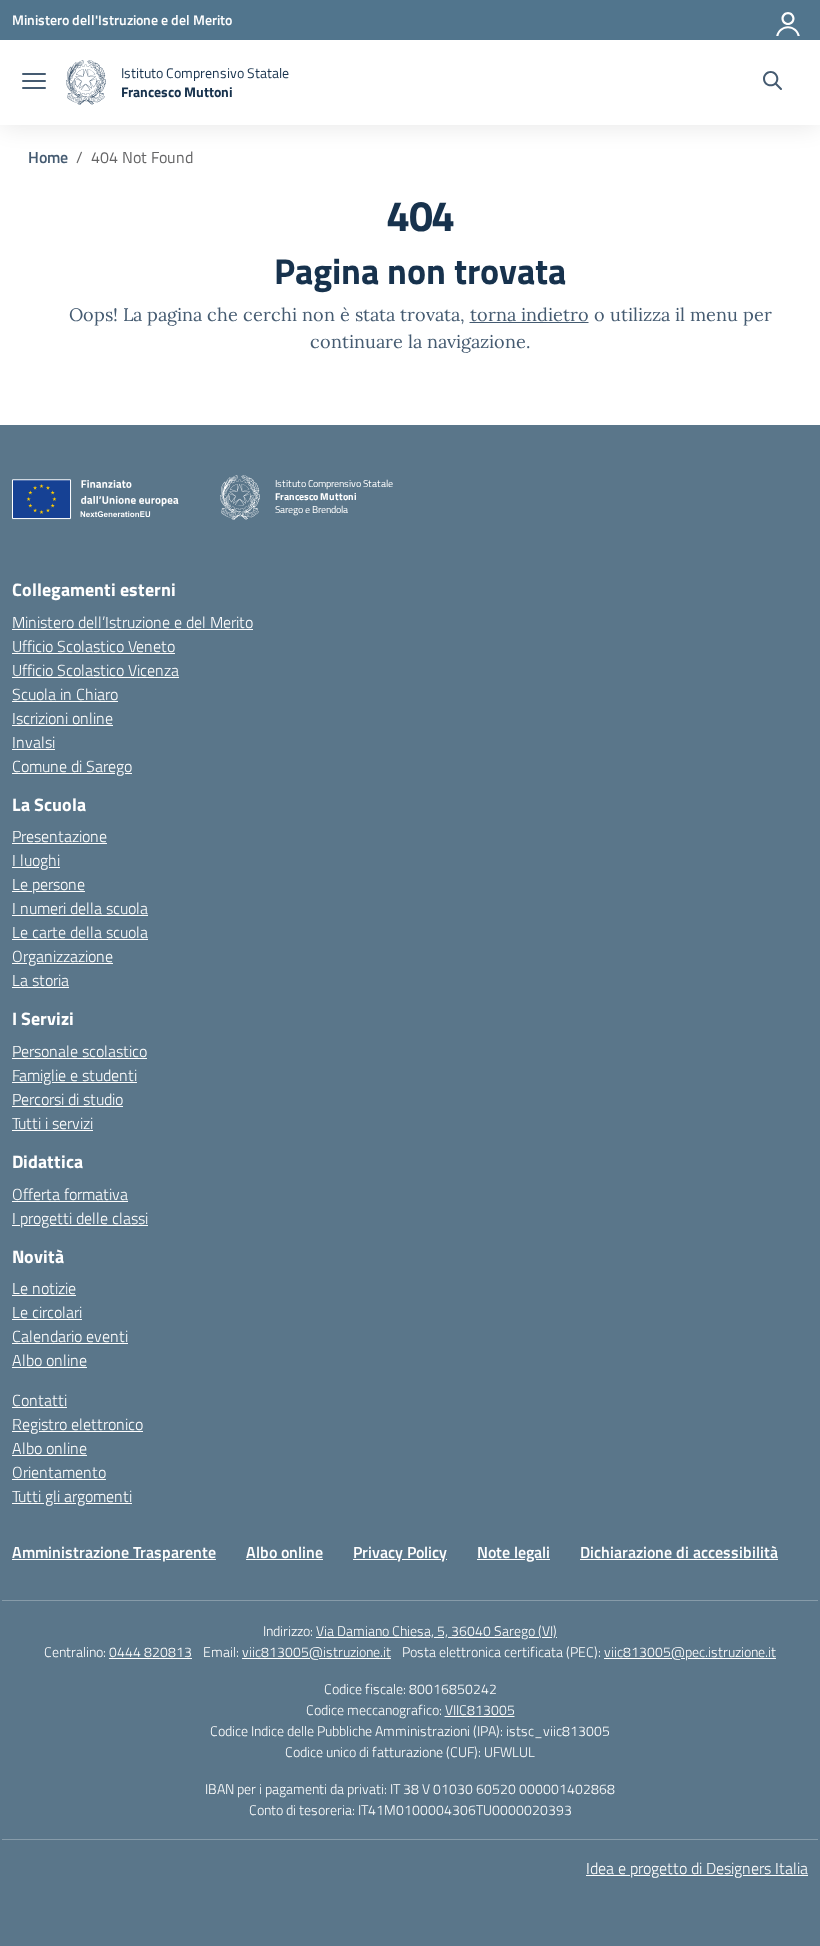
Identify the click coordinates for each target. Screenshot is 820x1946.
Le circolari (47, 1312)
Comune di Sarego (72, 766)
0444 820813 (150, 1651)
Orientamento (59, 1472)
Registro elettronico (77, 1424)
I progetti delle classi (80, 1218)
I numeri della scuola (80, 908)
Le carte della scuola (80, 932)
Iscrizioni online (62, 718)
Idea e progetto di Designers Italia (697, 1868)
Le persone (48, 884)
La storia (40, 980)
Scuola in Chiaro (65, 694)
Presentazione (59, 836)
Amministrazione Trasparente (114, 1552)
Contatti (39, 1400)
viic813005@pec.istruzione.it (690, 1651)
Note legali (513, 1552)
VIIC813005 (480, 1709)
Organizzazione (62, 956)
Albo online (49, 1360)
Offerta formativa (70, 1194)
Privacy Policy (400, 1552)
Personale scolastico (79, 1051)
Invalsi (33, 742)
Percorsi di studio (67, 1099)
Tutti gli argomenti (72, 1496)
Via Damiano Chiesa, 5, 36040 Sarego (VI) (436, 1630)
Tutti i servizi (52, 1123)
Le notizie (44, 1288)
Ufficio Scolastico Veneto (93, 646)
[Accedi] (789, 20)
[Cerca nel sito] (772, 83)
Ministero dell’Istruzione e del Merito (132, 622)
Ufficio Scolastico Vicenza (95, 670)
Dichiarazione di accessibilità (679, 1552)
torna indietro (529, 314)
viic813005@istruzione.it (316, 1651)
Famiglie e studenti (74, 1075)
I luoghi (36, 860)
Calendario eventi (70, 1336)
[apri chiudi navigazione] (34, 83)
